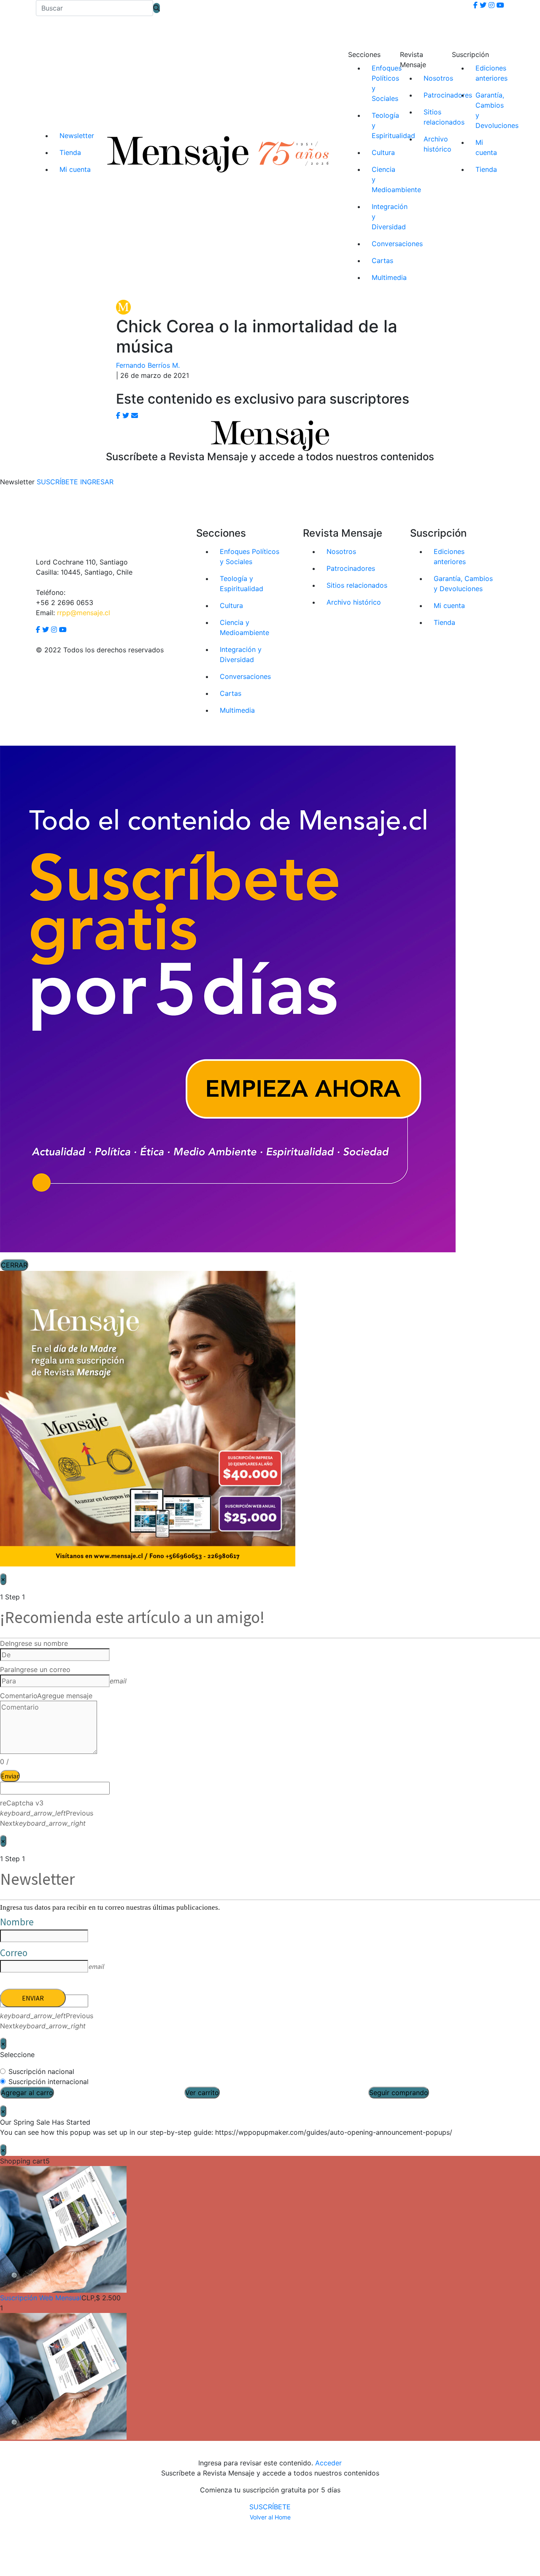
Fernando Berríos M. (148, 365)
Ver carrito (202, 2093)
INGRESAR (97, 482)
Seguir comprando (399, 2093)
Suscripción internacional (49, 2082)
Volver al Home (270, 2517)
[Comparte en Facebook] (118, 415)
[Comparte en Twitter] (126, 415)
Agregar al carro (27, 2093)
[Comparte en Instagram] (135, 415)
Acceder (328, 2463)
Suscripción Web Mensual (41, 2298)
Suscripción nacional (41, 2071)
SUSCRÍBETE (270, 2507)
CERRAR (14, 1265)
